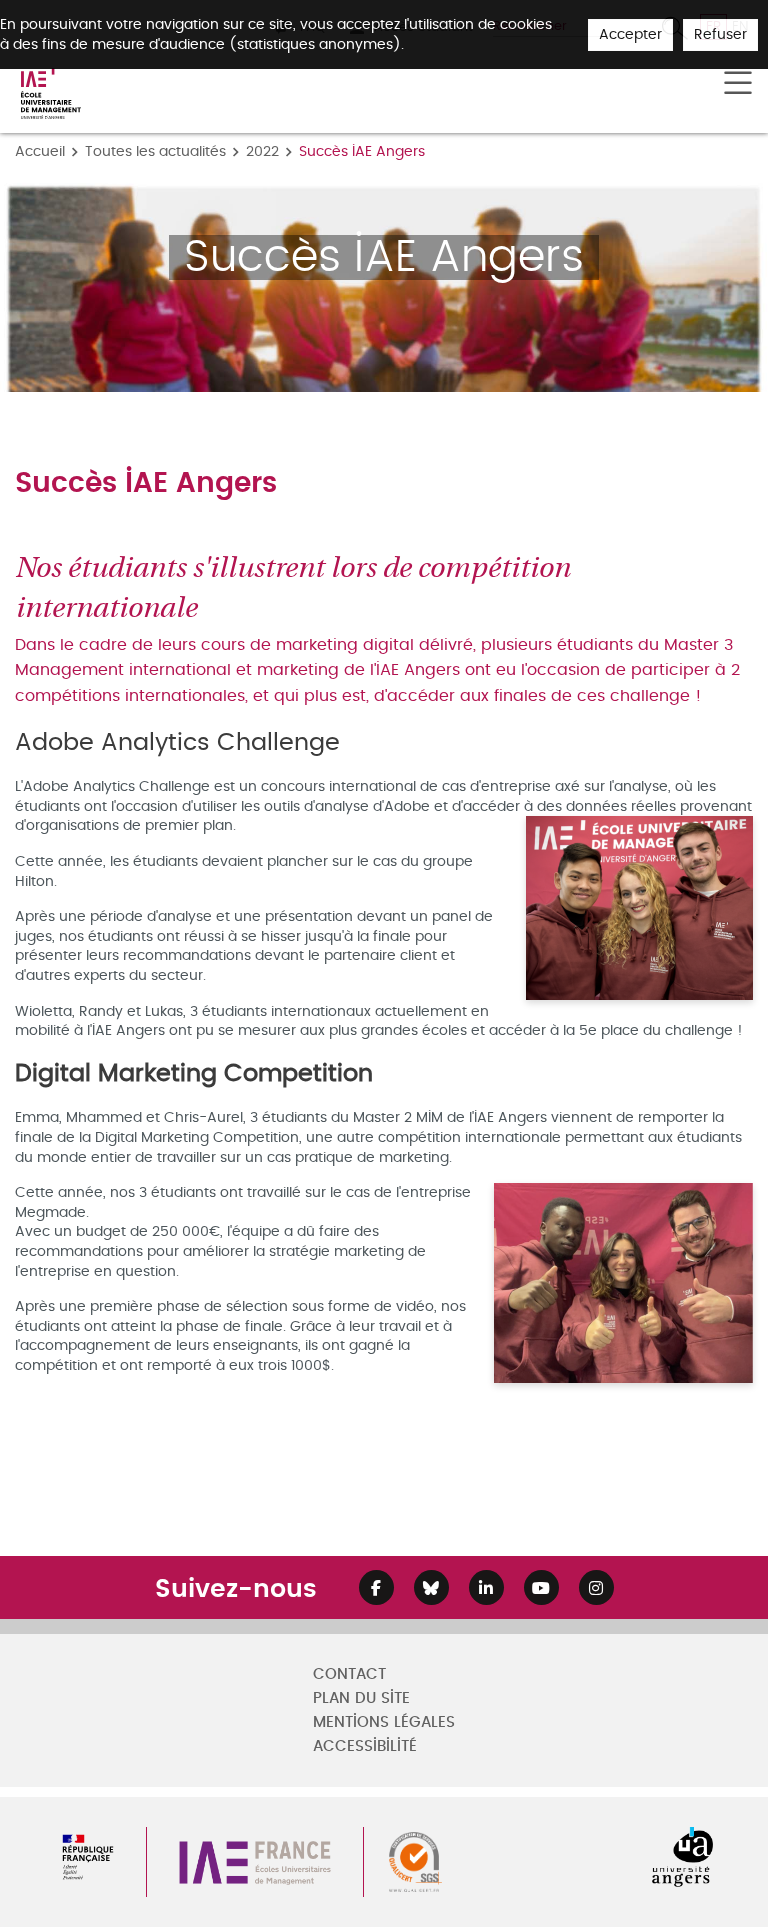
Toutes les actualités (155, 151)
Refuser (720, 34)
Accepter (630, 34)
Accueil (40, 151)
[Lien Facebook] (376, 1587)
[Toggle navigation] (738, 84)
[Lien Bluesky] (431, 1587)
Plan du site (361, 1698)
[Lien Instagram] (596, 1587)
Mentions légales (384, 1722)
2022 (262, 151)
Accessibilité (365, 1746)
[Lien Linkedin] (486, 1587)
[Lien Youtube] (541, 1587)
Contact (349, 1674)
